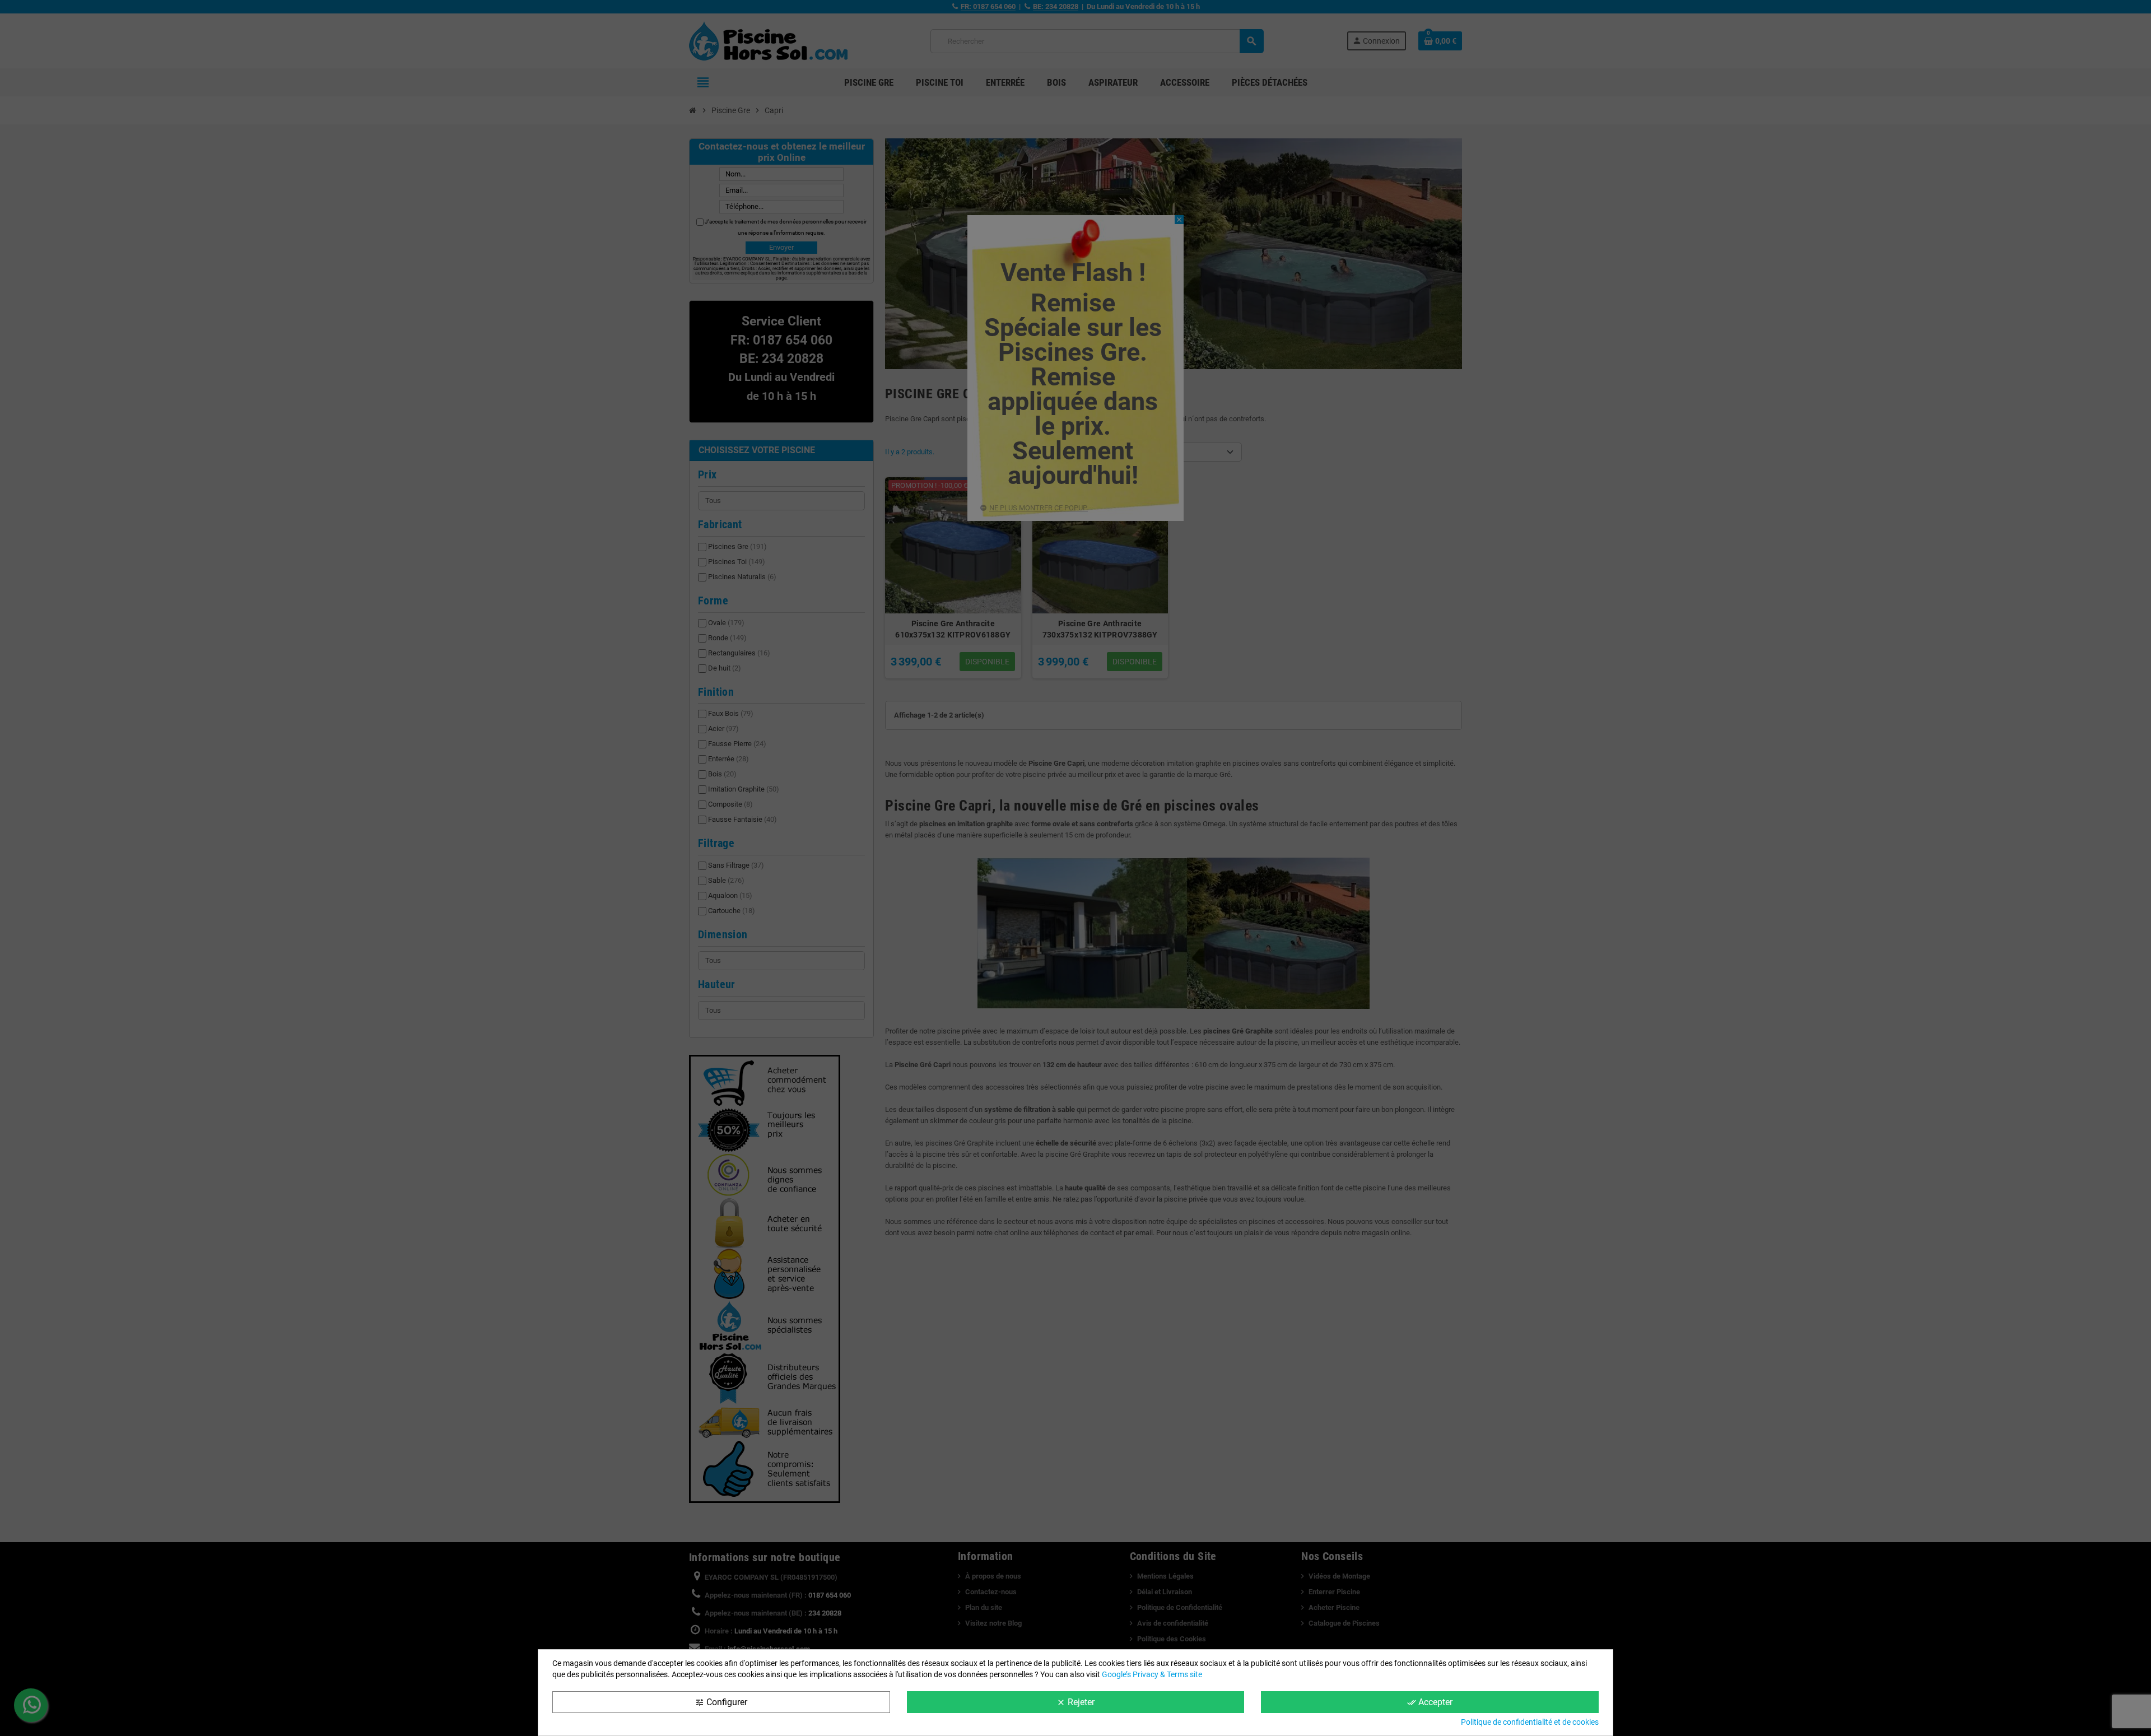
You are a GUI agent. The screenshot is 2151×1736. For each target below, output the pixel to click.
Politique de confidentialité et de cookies (1530, 1722)
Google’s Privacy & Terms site (1152, 1674)
